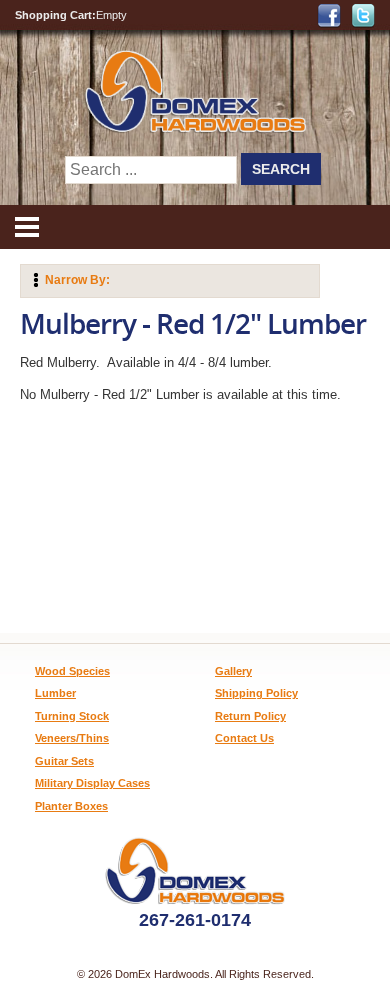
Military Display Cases (92, 783)
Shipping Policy (256, 693)
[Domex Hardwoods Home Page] (195, 128)
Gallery (233, 671)
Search (281, 169)
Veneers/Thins (72, 738)
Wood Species (72, 671)
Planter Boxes (71, 806)
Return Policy (250, 716)
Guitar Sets (64, 761)
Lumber (55, 693)
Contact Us (244, 738)
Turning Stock (72, 716)
